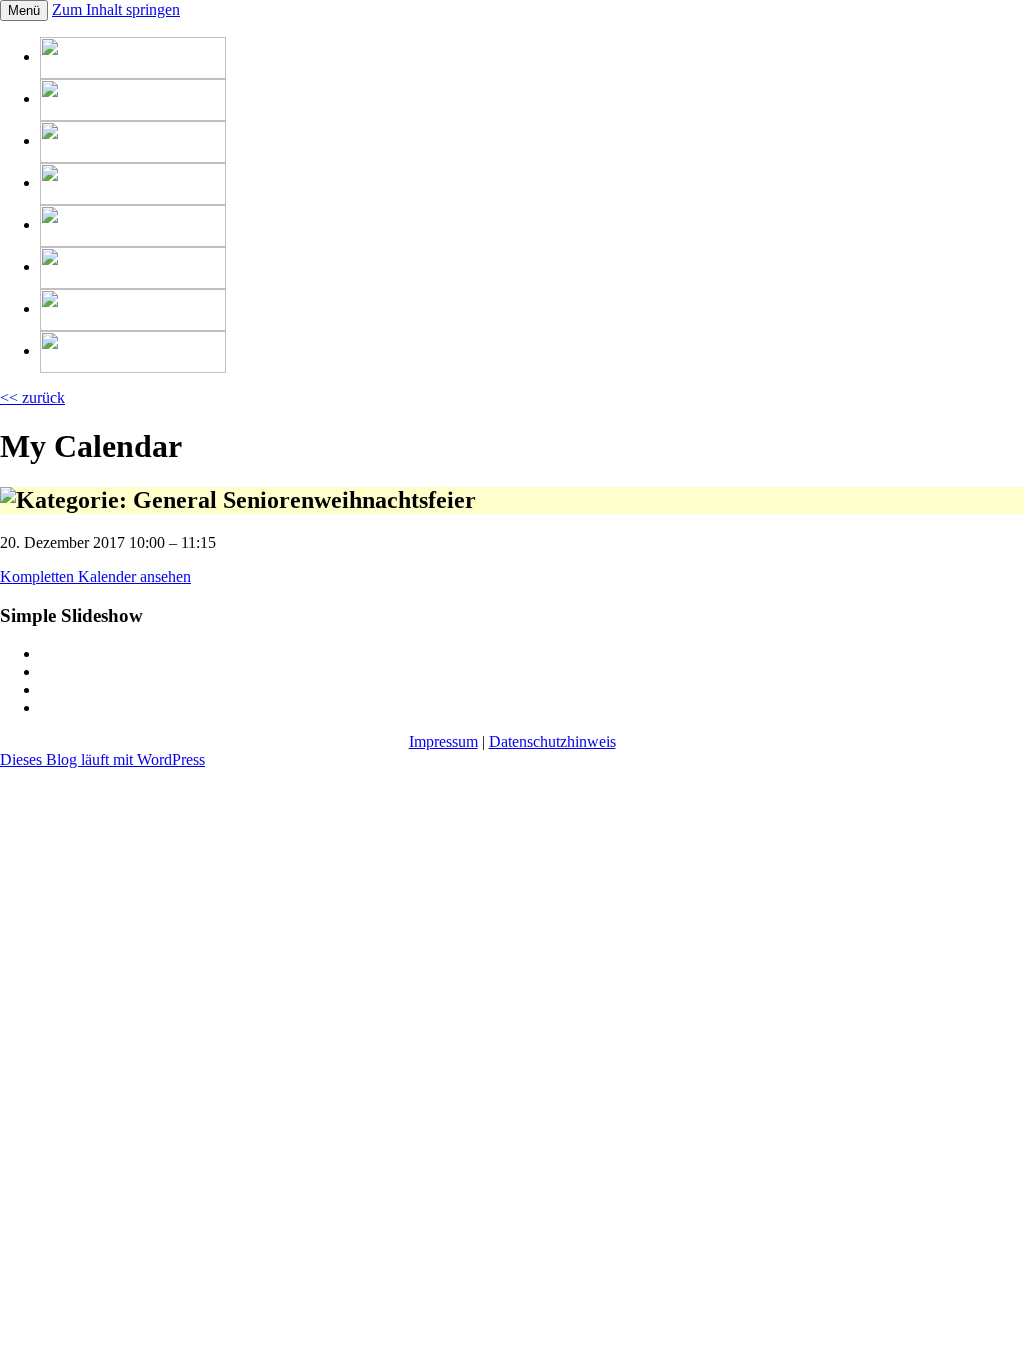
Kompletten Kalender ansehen (95, 576)
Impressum (443, 741)
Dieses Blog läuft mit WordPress (102, 759)
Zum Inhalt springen (116, 9)
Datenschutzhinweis (552, 741)
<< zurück (32, 397)
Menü (24, 10)
